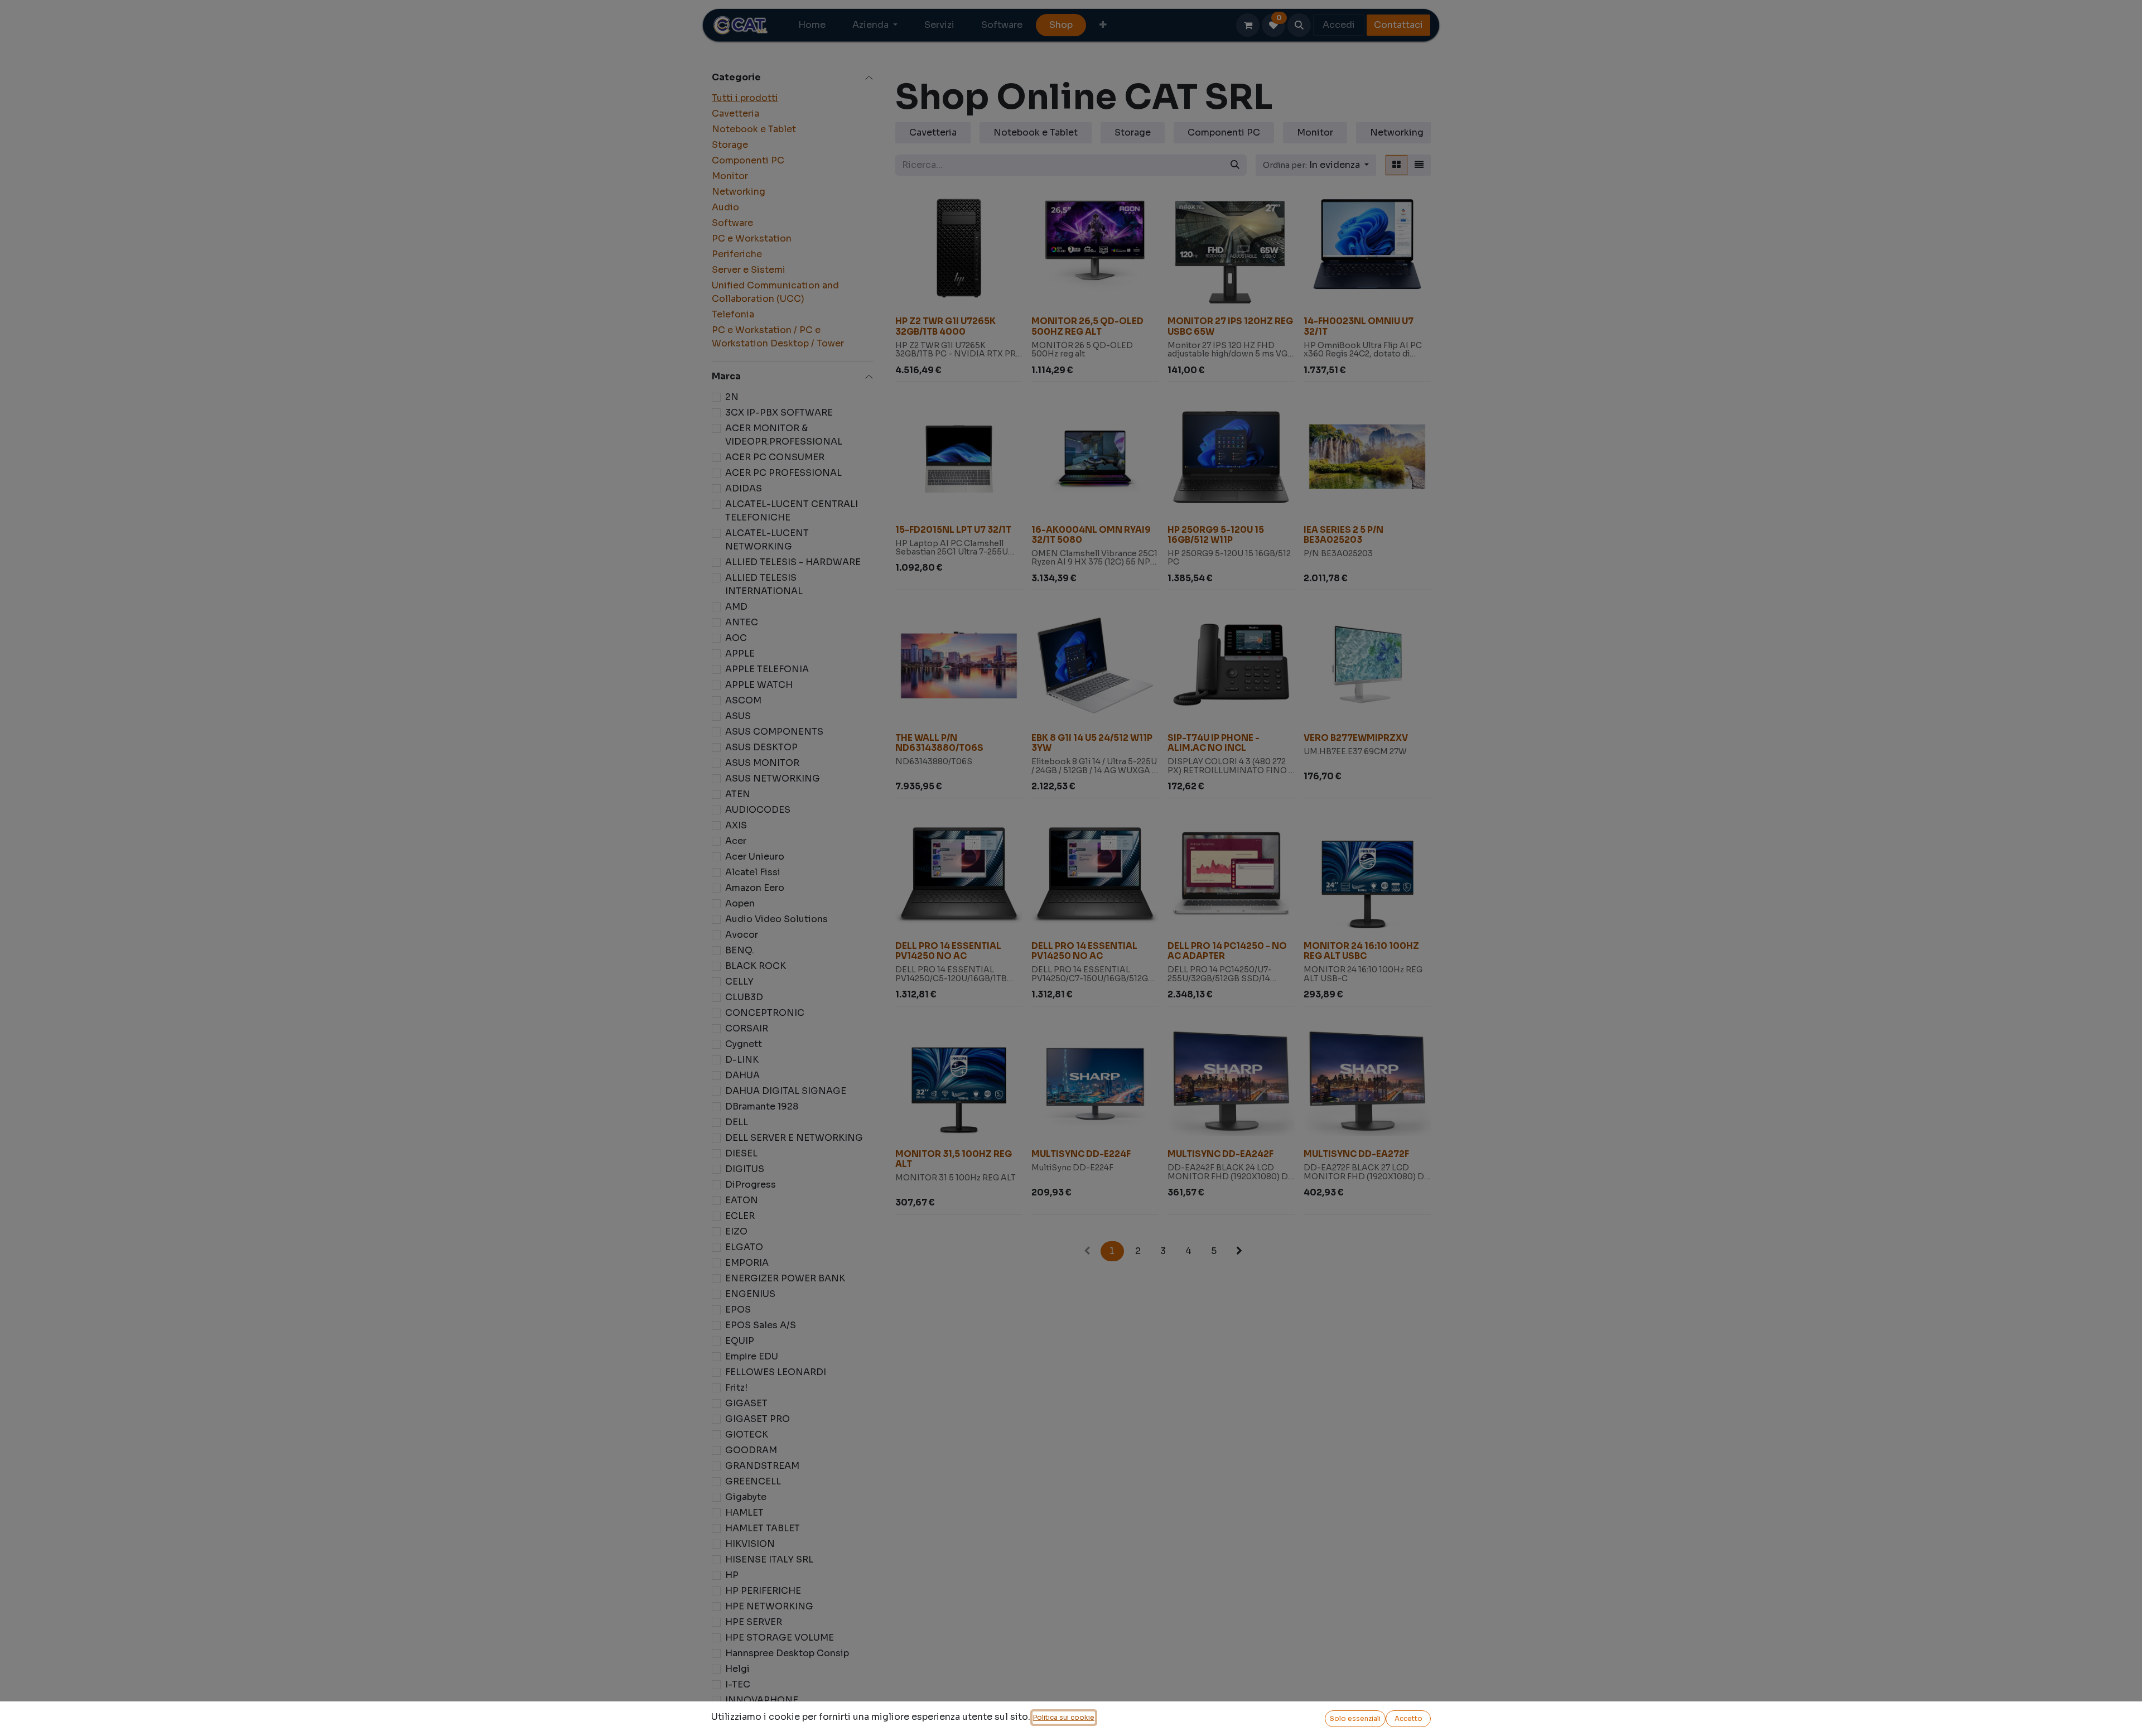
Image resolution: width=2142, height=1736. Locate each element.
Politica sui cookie (1064, 1717)
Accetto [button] (1408, 1718)
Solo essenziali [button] (1355, 1718)
